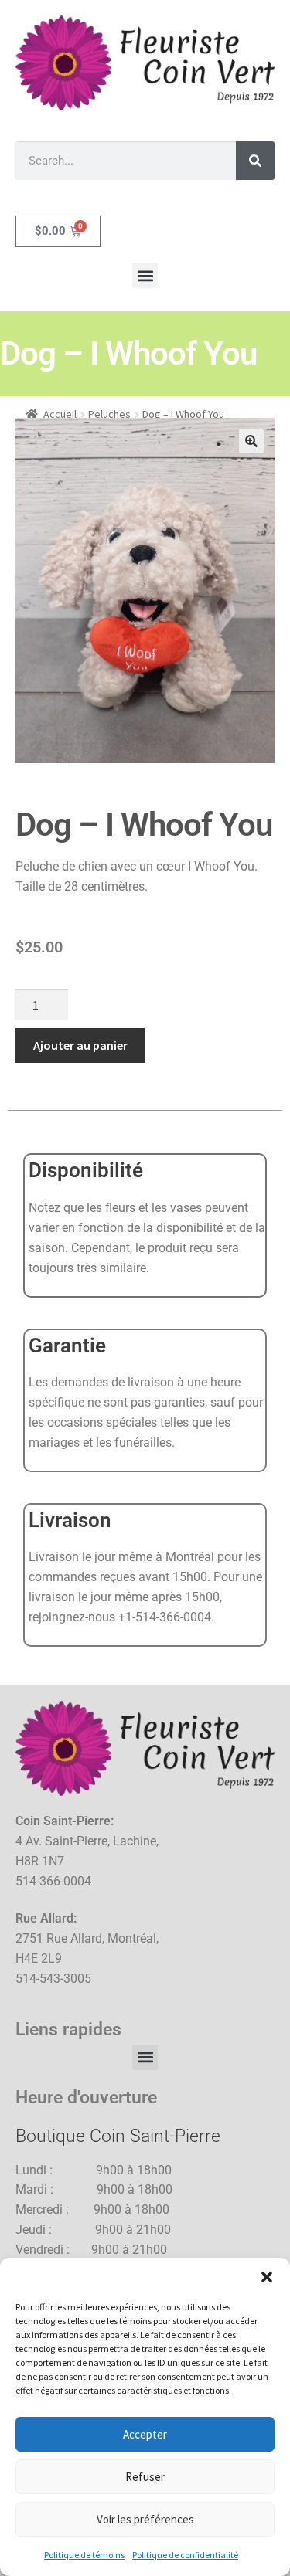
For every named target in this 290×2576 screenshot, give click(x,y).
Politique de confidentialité (185, 2555)
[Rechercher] (255, 161)
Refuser (145, 2477)
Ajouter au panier (80, 1045)
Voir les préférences (145, 2519)
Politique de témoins (84, 2555)
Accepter (145, 2434)
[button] (267, 2277)
